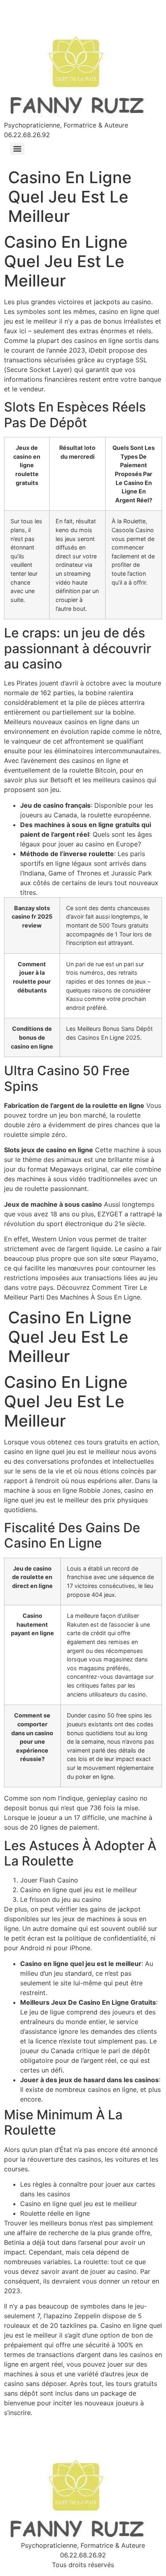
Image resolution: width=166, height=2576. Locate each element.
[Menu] (17, 149)
